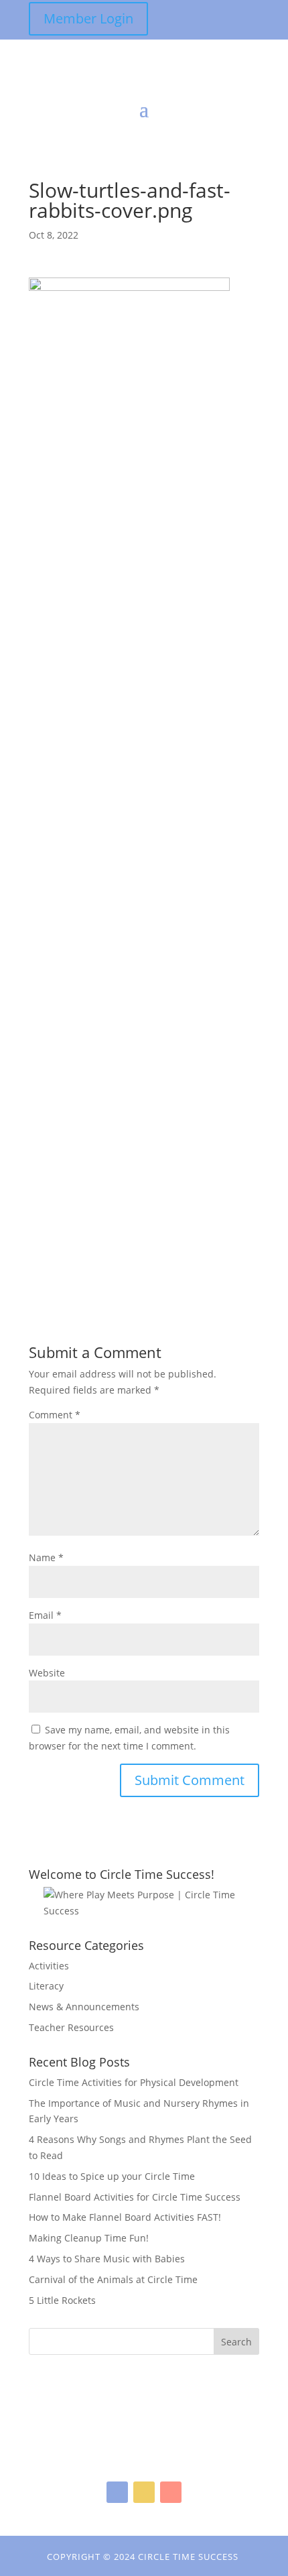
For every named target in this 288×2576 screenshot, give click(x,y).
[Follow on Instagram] (144, 2492)
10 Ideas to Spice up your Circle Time (112, 2176)
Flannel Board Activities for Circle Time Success (135, 2197)
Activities (49, 1966)
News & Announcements (84, 2007)
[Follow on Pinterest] (171, 2492)
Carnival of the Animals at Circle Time (113, 2279)
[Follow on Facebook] (117, 2492)
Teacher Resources (71, 2027)
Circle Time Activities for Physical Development (134, 2082)
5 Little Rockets (62, 2300)
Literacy (46, 1986)
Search (236, 2342)
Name (46, 1557)
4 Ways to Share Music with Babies (107, 2259)
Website (47, 1673)
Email (45, 1615)
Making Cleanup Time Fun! (89, 2238)
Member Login (88, 18)
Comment (55, 1415)
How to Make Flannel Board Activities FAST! (125, 2217)
